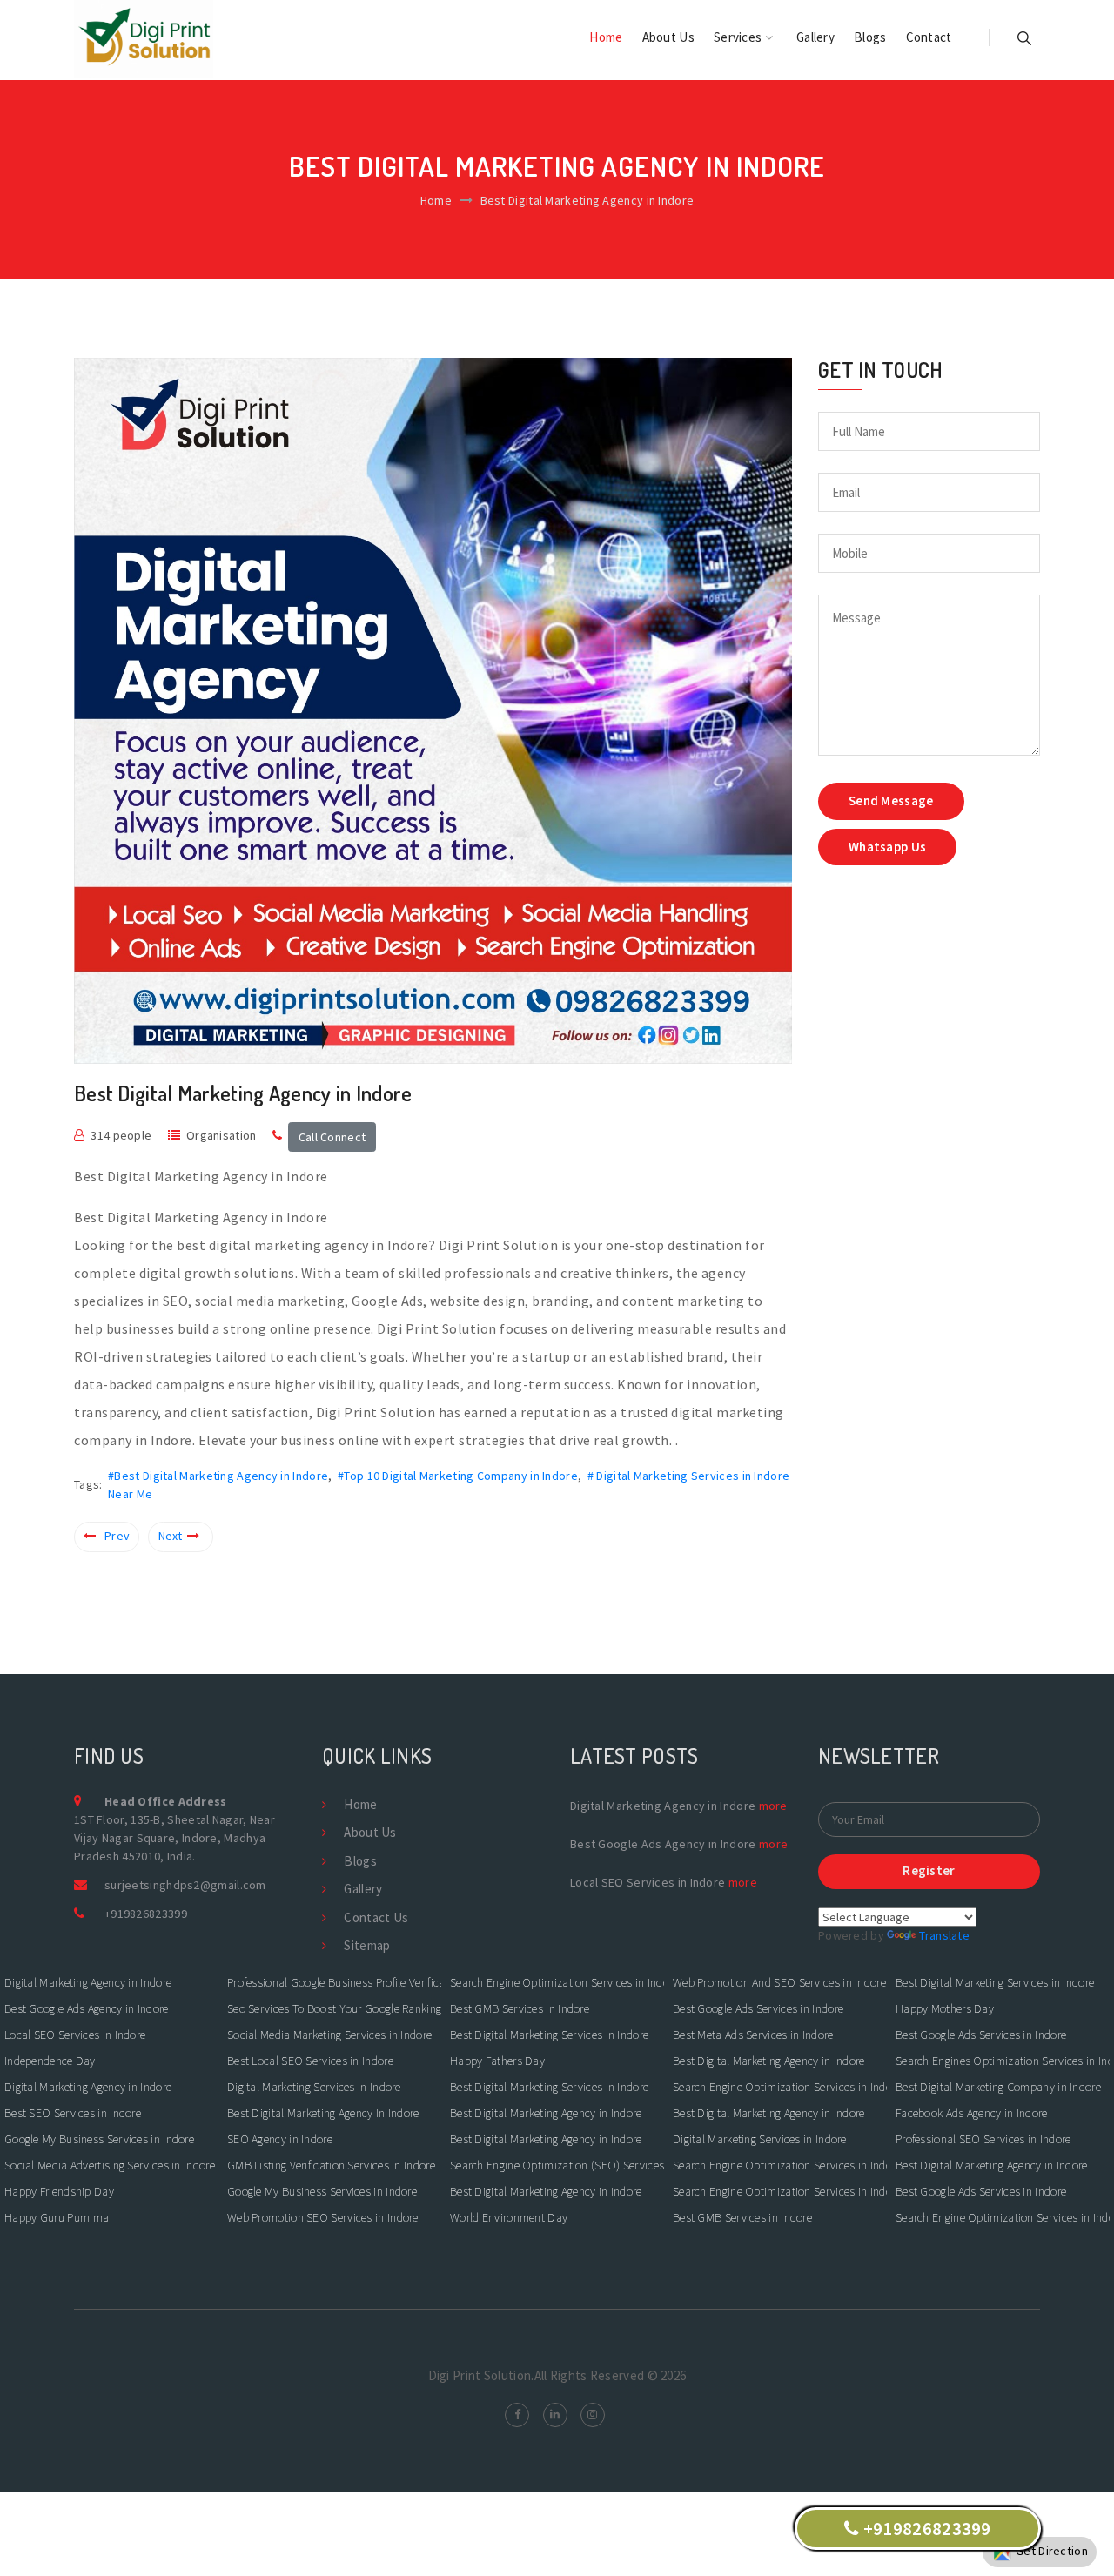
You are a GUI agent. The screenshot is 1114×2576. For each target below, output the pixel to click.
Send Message (891, 800)
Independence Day (50, 2061)
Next (171, 1536)
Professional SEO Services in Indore (983, 2139)
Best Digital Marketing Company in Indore (998, 2087)
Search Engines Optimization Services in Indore (1003, 2061)
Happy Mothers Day (945, 2008)
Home (606, 37)
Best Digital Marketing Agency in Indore (546, 2113)
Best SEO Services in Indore (74, 2113)
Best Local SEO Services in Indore (312, 2061)
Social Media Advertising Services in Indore (110, 2165)
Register (929, 1870)
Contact (929, 37)
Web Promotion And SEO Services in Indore (780, 1982)
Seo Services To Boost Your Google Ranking (334, 2008)
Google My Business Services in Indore (101, 2139)
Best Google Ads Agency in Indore (87, 2008)
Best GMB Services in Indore (521, 2008)
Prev (117, 1536)
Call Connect (332, 1137)
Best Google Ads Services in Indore (760, 2008)
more (773, 1806)
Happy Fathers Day (497, 2061)
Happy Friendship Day (59, 2191)
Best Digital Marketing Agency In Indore (323, 2113)
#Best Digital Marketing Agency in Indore (218, 1476)
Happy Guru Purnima (57, 2217)
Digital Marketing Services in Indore (314, 2087)
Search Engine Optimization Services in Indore (557, 1982)
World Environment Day (509, 2217)
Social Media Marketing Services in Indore (331, 2035)
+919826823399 (146, 1914)
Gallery (815, 37)
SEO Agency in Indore (280, 2139)
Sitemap (367, 1945)
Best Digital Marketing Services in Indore (549, 2035)
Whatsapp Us (887, 847)
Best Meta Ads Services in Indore (755, 2035)
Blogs (870, 37)
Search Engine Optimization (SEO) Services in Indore (557, 2165)
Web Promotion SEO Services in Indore (324, 2217)
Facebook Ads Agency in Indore (972, 2113)
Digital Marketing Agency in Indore (88, 1982)
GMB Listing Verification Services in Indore (331, 2165)
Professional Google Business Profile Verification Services (334, 1982)
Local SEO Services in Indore (75, 2035)
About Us (668, 37)
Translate (944, 1935)
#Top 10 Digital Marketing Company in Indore (458, 1476)
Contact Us (376, 1917)
